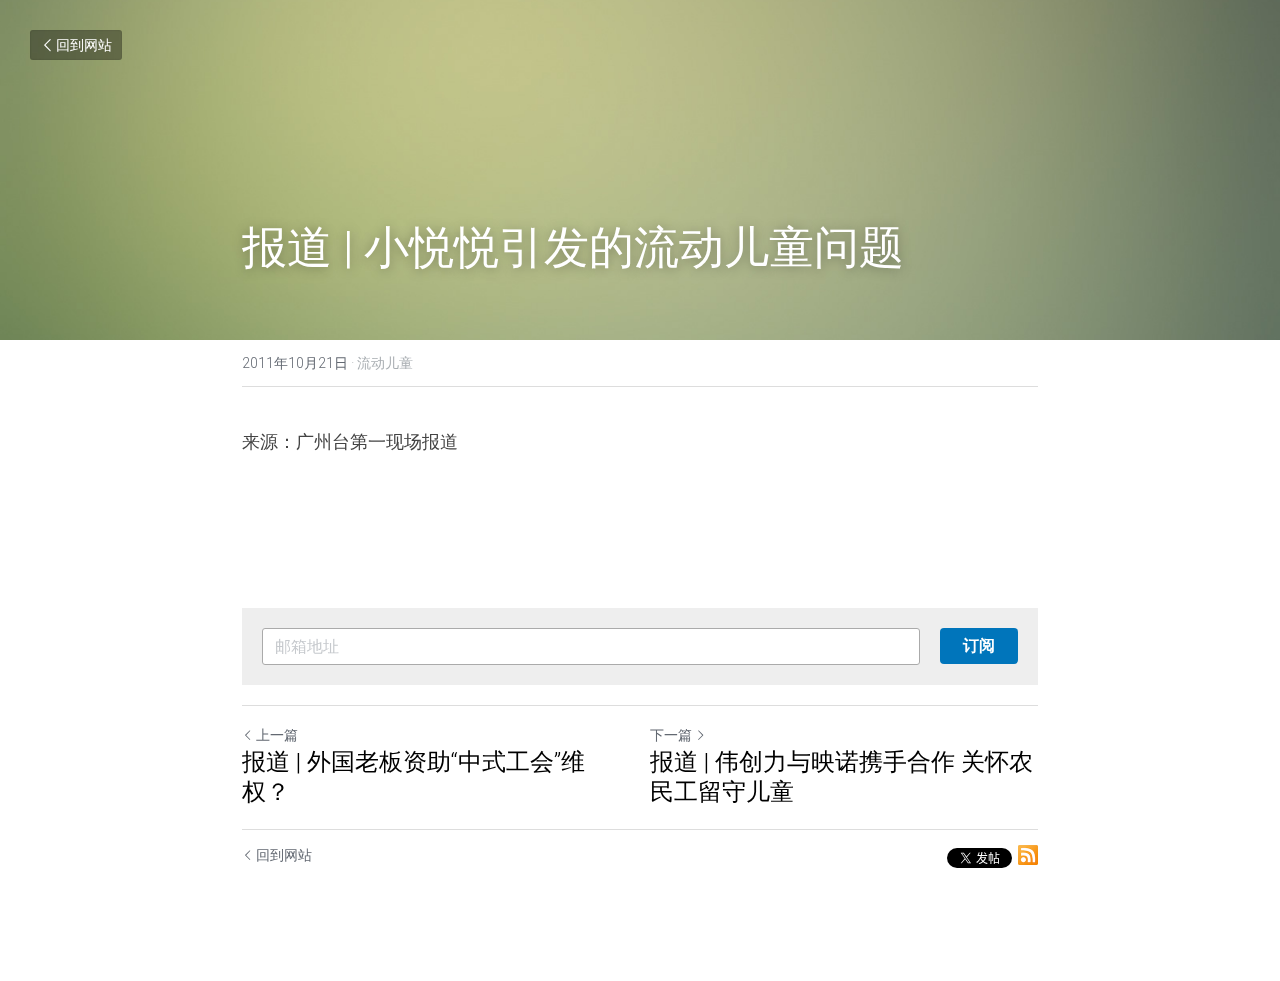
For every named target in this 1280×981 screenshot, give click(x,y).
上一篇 (277, 735)
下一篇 (671, 735)
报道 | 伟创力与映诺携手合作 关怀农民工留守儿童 (841, 777)
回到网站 (84, 45)
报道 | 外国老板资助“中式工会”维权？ (413, 777)
